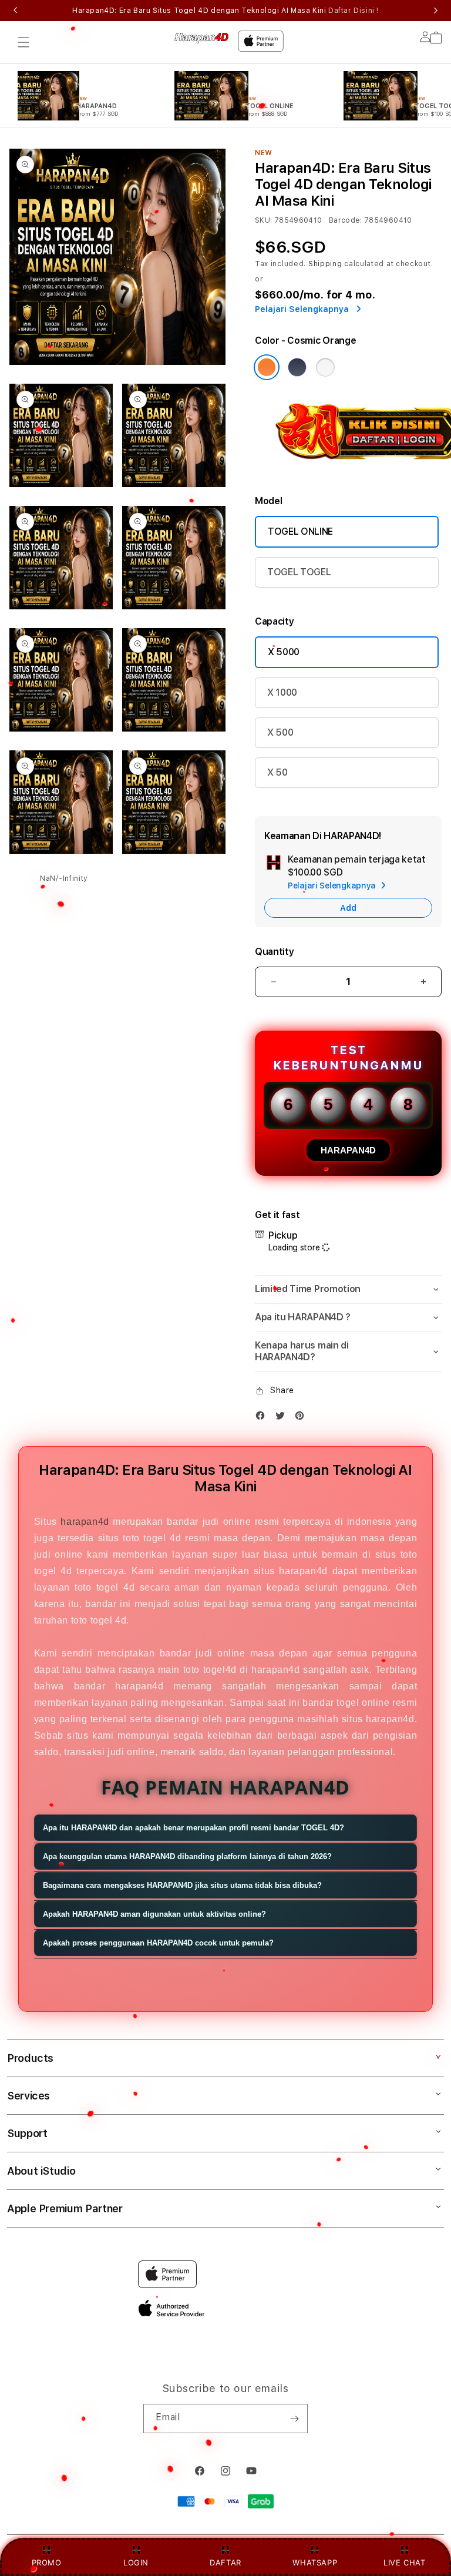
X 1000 (282, 692)
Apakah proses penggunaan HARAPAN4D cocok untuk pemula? (158, 1943)
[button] (23, 42)
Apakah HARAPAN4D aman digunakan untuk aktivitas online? (154, 1914)
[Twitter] (283, 1418)
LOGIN (136, 2562)
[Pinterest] (302, 1418)
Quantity (274, 952)
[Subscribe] (294, 2419)
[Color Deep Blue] (297, 367)
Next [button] (436, 11)
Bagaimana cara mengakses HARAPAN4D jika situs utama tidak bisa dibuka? (182, 1885)
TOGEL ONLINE (300, 531)
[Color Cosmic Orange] (267, 367)
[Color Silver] (325, 367)
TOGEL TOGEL (299, 572)
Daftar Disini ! (354, 11)
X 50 (277, 772)
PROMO (47, 2562)
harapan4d (85, 1522)
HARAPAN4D (348, 1150)
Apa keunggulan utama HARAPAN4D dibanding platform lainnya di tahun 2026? (187, 1856)
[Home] (201, 38)
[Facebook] (263, 1418)
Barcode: (346, 220)
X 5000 (284, 652)
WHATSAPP (315, 2562)
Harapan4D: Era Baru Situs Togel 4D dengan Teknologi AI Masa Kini (225, 11)
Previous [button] (15, 11)
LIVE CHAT (404, 2562)
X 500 (280, 732)
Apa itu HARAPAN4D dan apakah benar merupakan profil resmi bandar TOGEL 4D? (193, 1828)
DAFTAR (225, 2562)
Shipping (325, 264)
